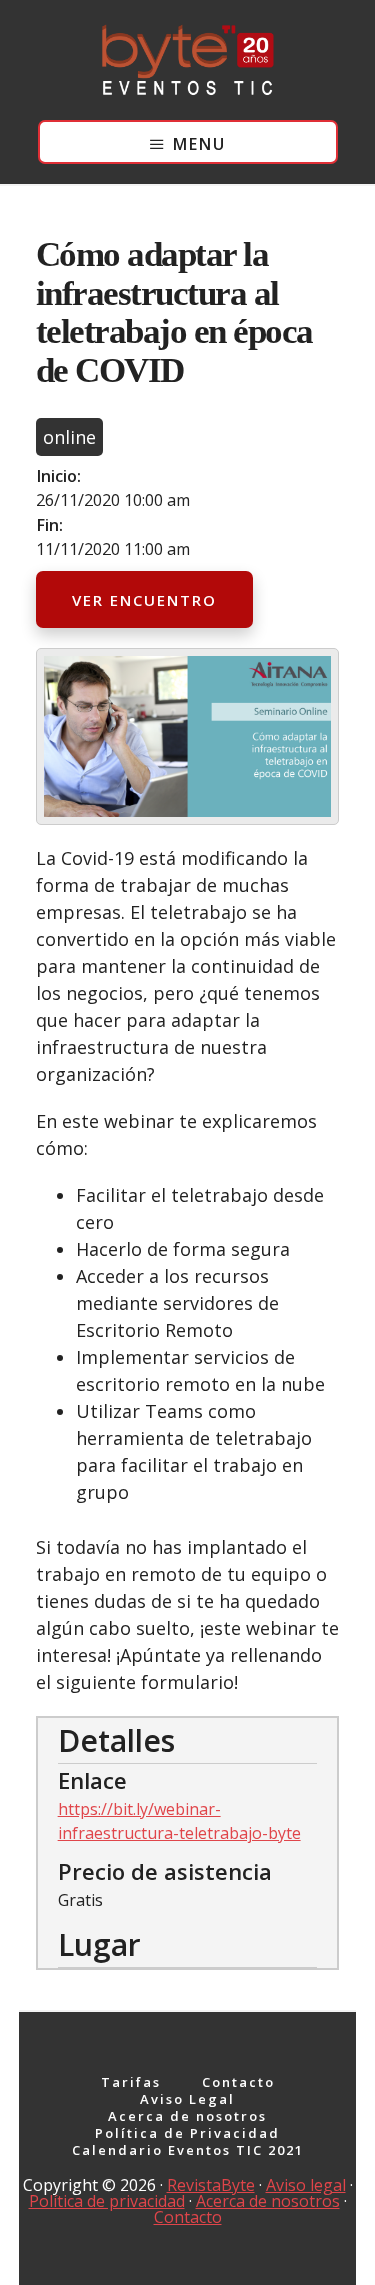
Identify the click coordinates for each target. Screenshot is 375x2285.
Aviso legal (306, 2185)
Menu (199, 144)
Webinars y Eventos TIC (188, 60)
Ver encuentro (144, 600)
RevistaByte (211, 2185)
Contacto (188, 2217)
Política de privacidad (107, 2201)
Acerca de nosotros (268, 2201)
